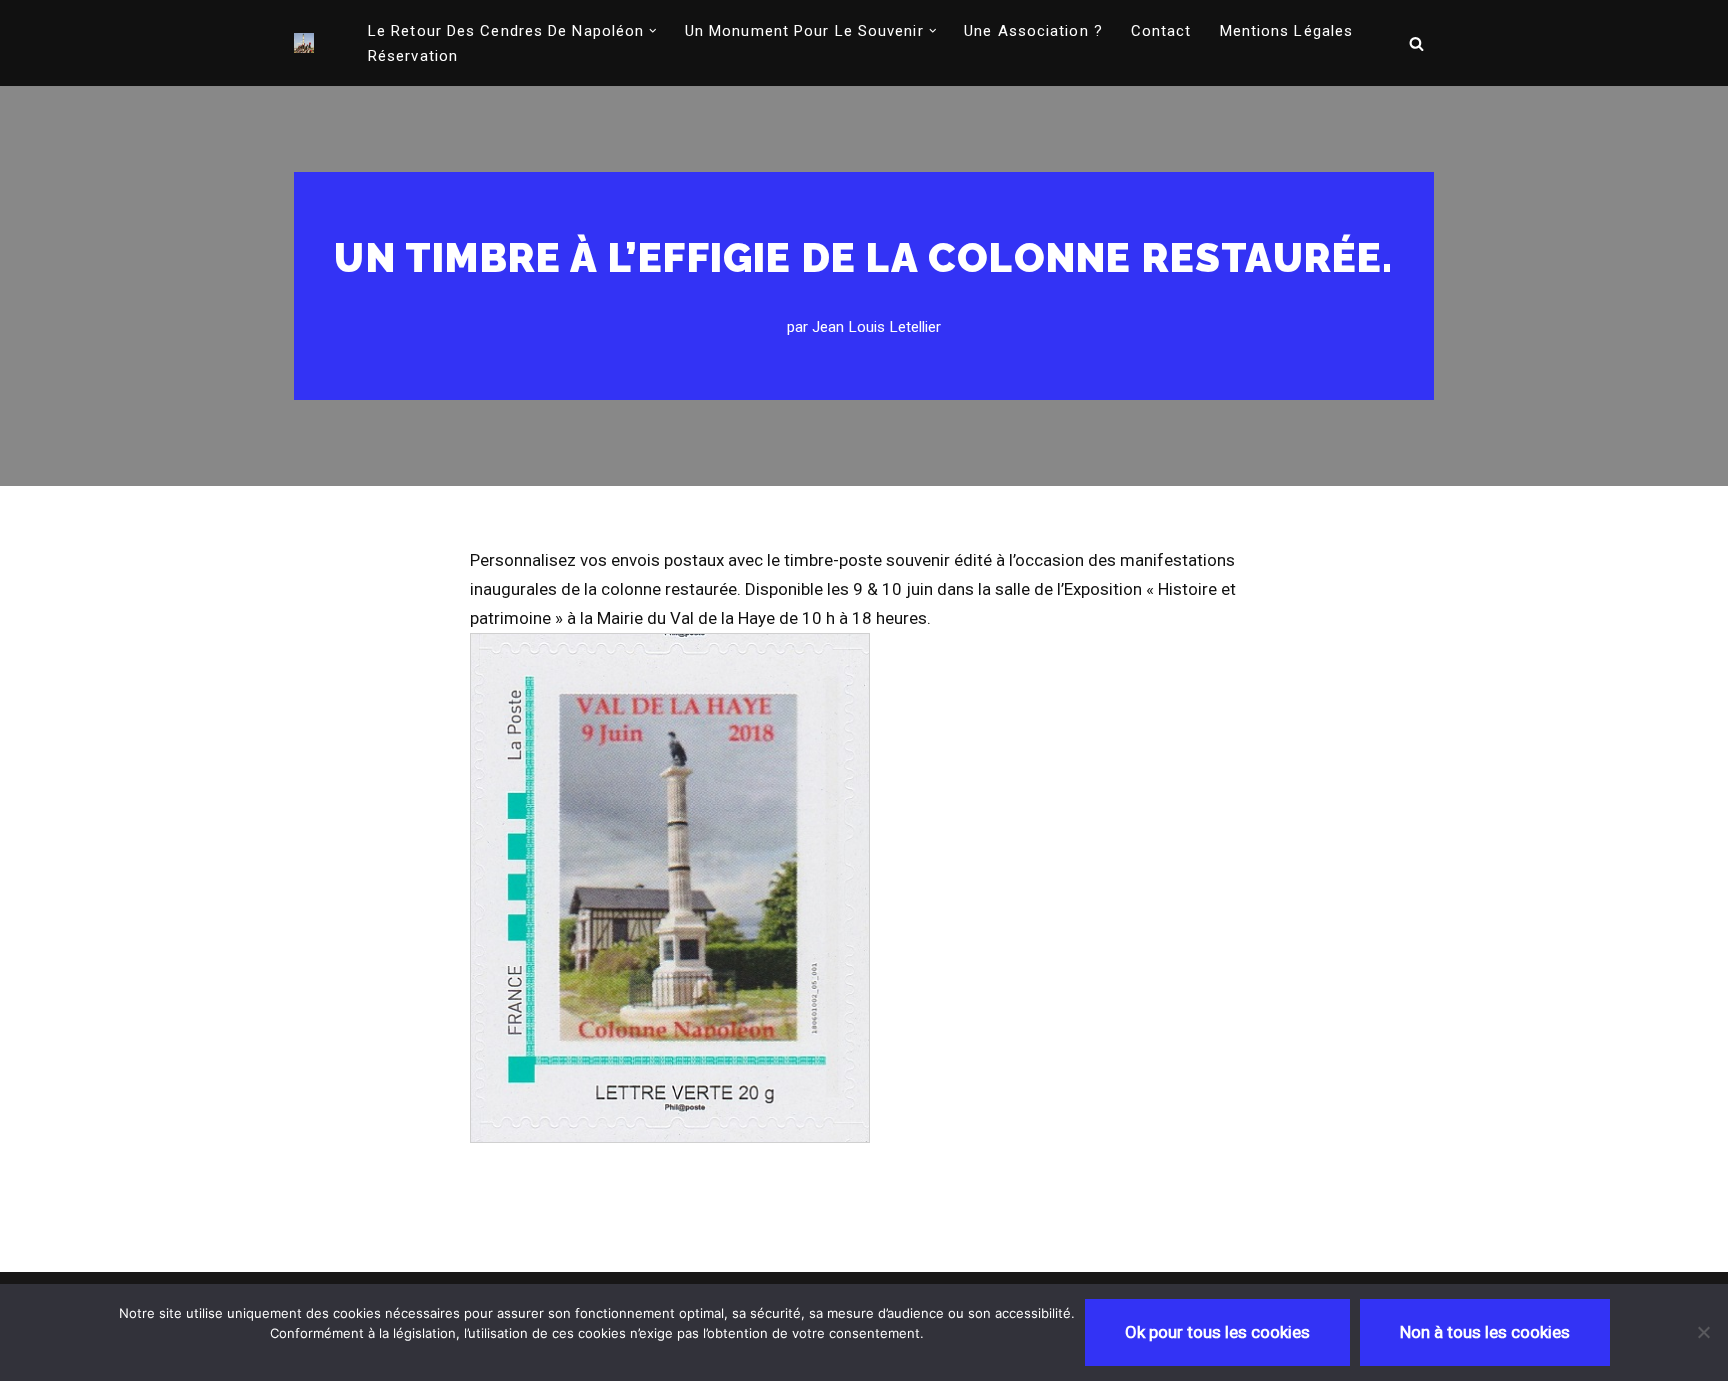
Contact (1161, 31)
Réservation (413, 56)
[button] (653, 31)
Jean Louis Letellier (876, 327)
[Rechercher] (1416, 43)
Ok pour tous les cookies (1217, 1332)
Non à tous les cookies (1485, 1332)
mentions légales (1287, 31)
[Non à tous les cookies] (1703, 1332)
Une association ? (1033, 31)
